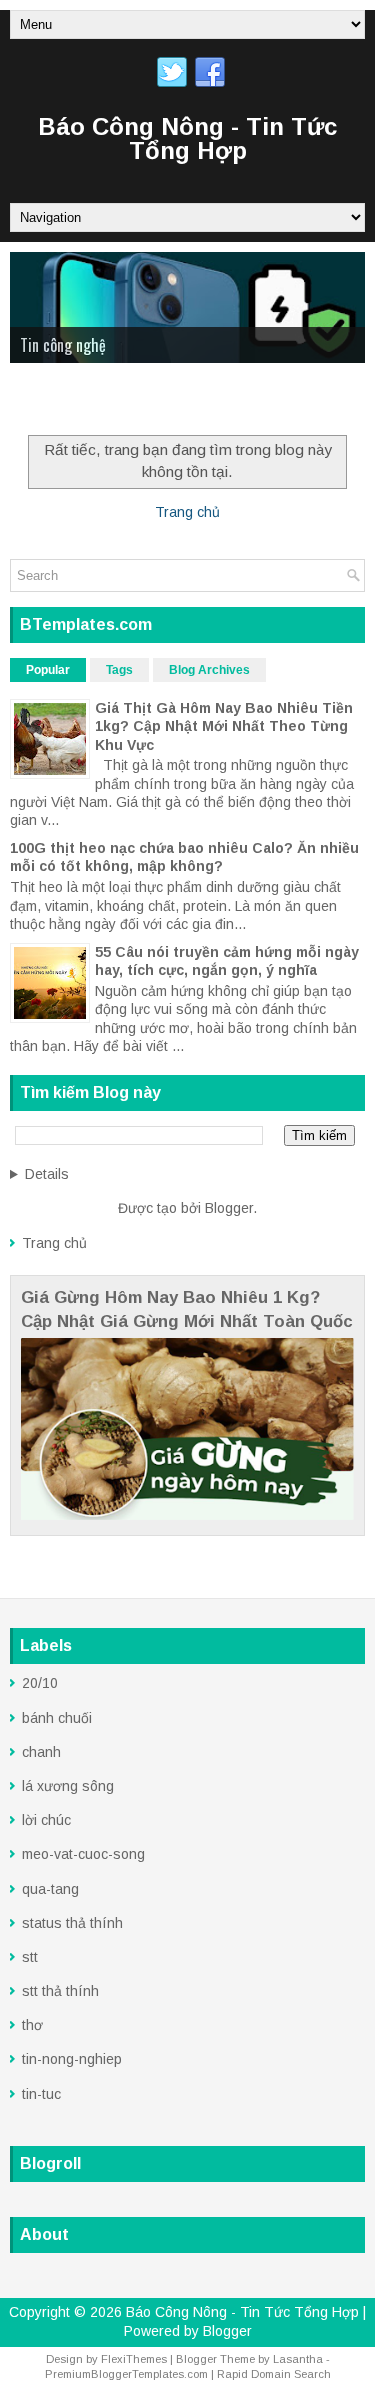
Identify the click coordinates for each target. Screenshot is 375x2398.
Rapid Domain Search (274, 2374)
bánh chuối (57, 1718)
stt (30, 1957)
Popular (48, 670)
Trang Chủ (54, 402)
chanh (41, 1752)
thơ (32, 2025)
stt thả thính (60, 1991)
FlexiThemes (134, 2359)
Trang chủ (187, 512)
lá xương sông (68, 1786)
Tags (119, 670)
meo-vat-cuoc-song (83, 1854)
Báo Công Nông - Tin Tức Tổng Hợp (187, 138)
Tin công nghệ (63, 345)
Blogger (229, 1208)
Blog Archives (209, 670)
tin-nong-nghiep (72, 2059)
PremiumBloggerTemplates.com (126, 2374)
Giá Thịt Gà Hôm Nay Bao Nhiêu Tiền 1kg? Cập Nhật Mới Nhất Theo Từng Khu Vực (224, 726)
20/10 (40, 1683)
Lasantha (298, 2359)
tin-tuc (41, 2094)
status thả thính (72, 1923)
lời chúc (46, 1820)
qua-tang (50, 1889)
